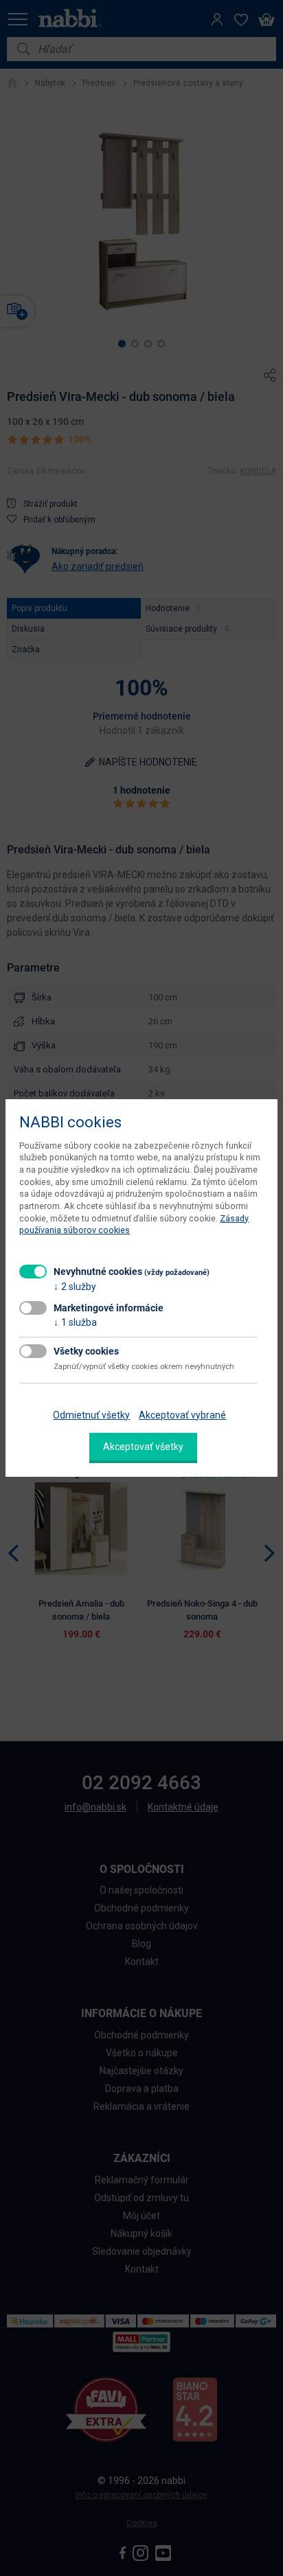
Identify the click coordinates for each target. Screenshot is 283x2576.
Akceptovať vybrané (182, 1415)
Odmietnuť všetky (91, 1415)
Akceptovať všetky (143, 1447)
